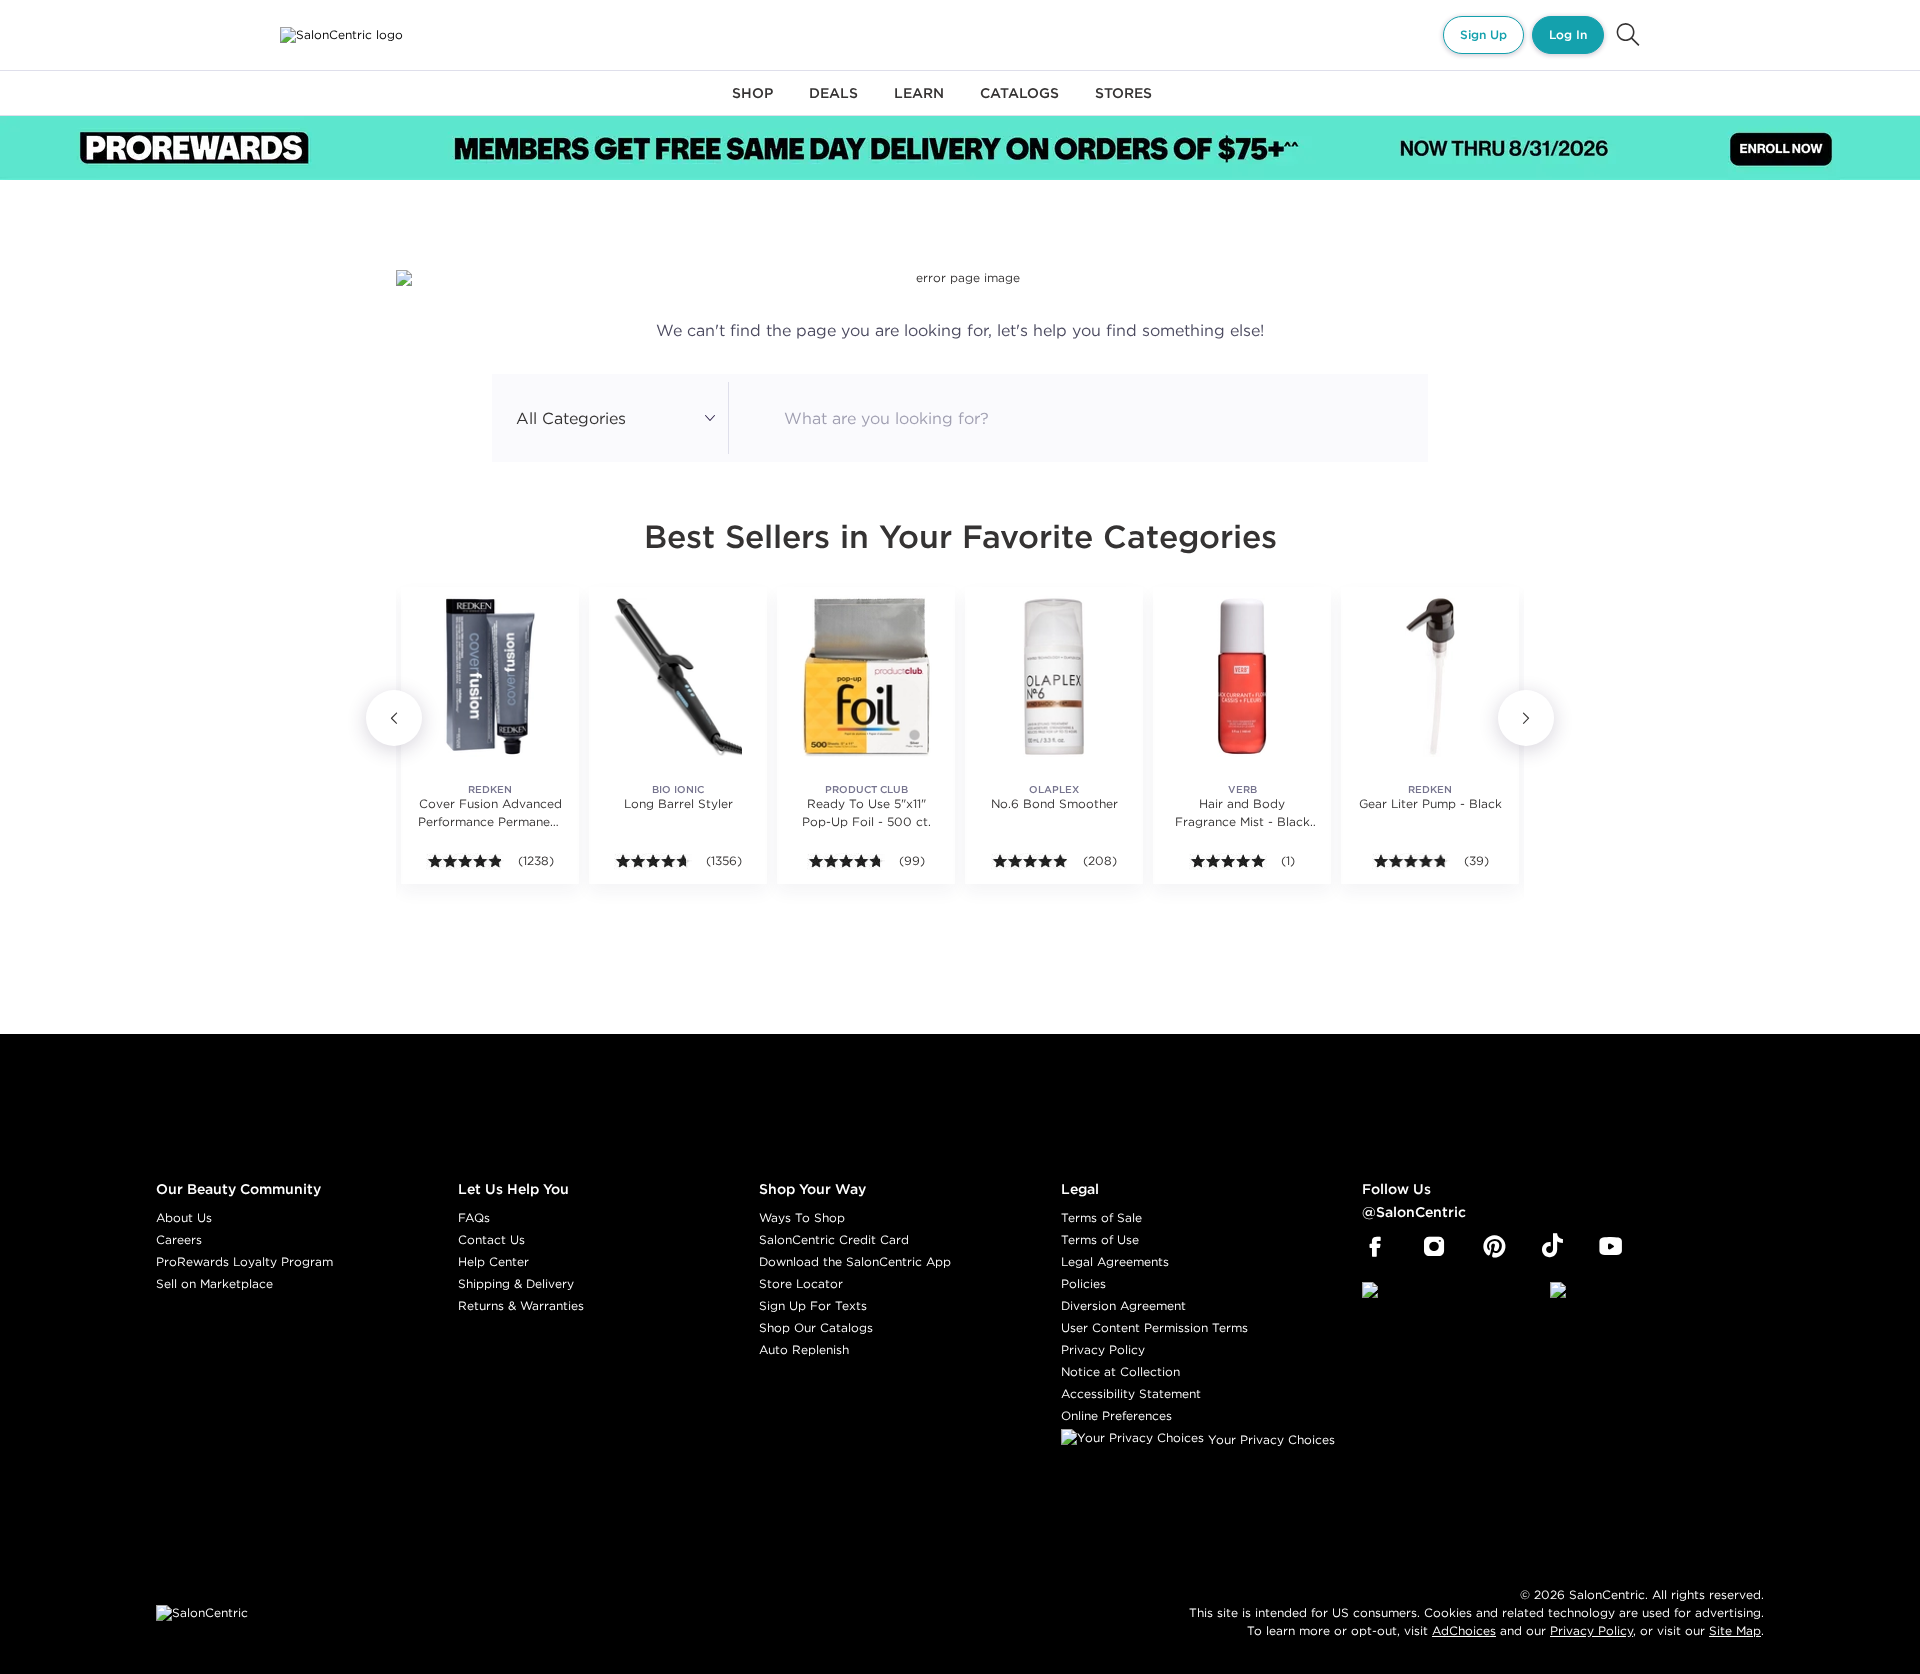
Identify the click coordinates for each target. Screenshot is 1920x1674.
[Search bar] (1628, 35)
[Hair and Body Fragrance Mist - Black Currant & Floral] (1242, 676)
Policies (1083, 1283)
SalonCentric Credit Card (834, 1239)
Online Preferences (1116, 1415)
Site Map (1735, 1630)
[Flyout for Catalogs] (1019, 104)
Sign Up (1483, 34)
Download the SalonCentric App (855, 1261)
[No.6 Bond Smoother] (1054, 676)
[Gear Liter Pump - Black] (1430, 676)
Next (1526, 718)
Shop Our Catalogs (816, 1327)
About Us (184, 1217)
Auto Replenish (804, 1349)
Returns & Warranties (521, 1305)
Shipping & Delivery (516, 1283)
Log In (1568, 34)
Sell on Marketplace (214, 1283)
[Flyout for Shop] (752, 104)
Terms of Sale (1101, 1217)
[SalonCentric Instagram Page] (1434, 1247)
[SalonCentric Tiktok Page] (1552, 1247)
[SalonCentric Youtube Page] (1610, 1247)
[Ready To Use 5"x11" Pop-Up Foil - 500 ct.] (866, 676)
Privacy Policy (1103, 1349)
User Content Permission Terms (1154, 1327)
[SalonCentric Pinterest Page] (1494, 1247)
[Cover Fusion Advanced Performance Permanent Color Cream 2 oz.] (490, 676)
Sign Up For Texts (813, 1305)
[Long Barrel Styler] (678, 676)
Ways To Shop (802, 1217)
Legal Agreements (1115, 1261)
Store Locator (801, 1283)
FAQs (474, 1217)
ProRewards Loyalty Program (244, 1261)
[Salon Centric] (341, 35)
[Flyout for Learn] (919, 104)
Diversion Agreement (1123, 1305)
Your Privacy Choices (1269, 1439)
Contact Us (491, 1239)
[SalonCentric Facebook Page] (1374, 1247)
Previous (394, 718)
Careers (179, 1239)
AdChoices (1464, 1630)
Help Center (493, 1261)
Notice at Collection (1120, 1371)
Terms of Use (1100, 1239)
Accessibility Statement (1131, 1393)
